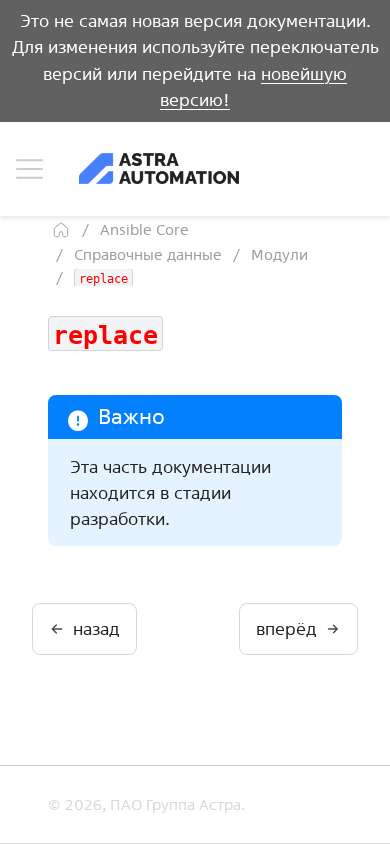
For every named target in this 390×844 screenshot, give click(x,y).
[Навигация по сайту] (29, 169)
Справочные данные (148, 254)
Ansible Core (144, 229)
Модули (279, 254)
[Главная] (61, 230)
